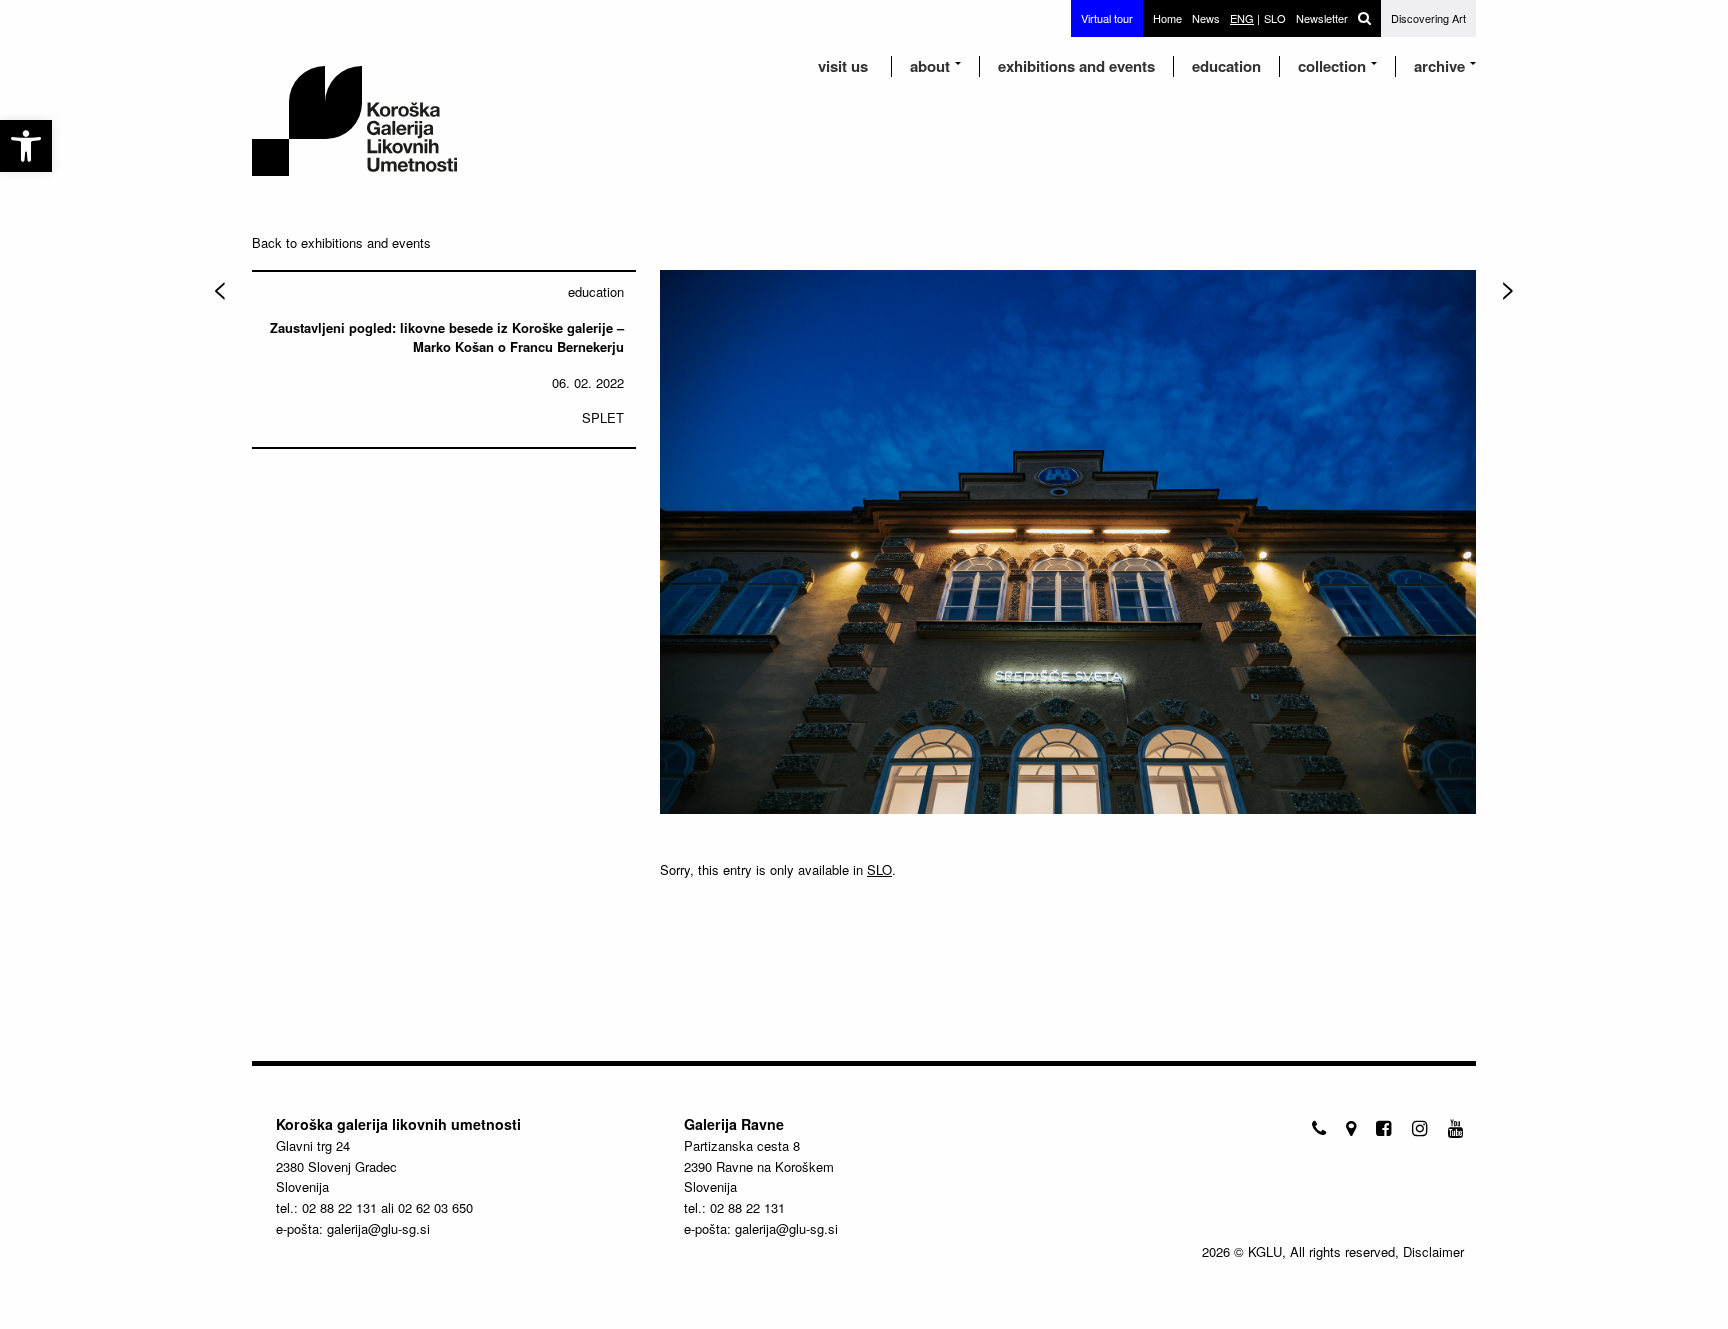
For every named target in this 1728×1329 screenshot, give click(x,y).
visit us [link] (843, 66)
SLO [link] (879, 869)
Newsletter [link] (1322, 18)
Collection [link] (1332, 66)
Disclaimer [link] (1433, 1251)
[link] (26, 146)
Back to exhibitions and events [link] (341, 242)
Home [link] (1167, 18)
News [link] (1206, 18)
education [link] (1226, 66)
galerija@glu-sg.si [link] (378, 1228)
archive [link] (1439, 66)
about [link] (930, 66)
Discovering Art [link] (1428, 18)
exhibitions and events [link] (1076, 66)
